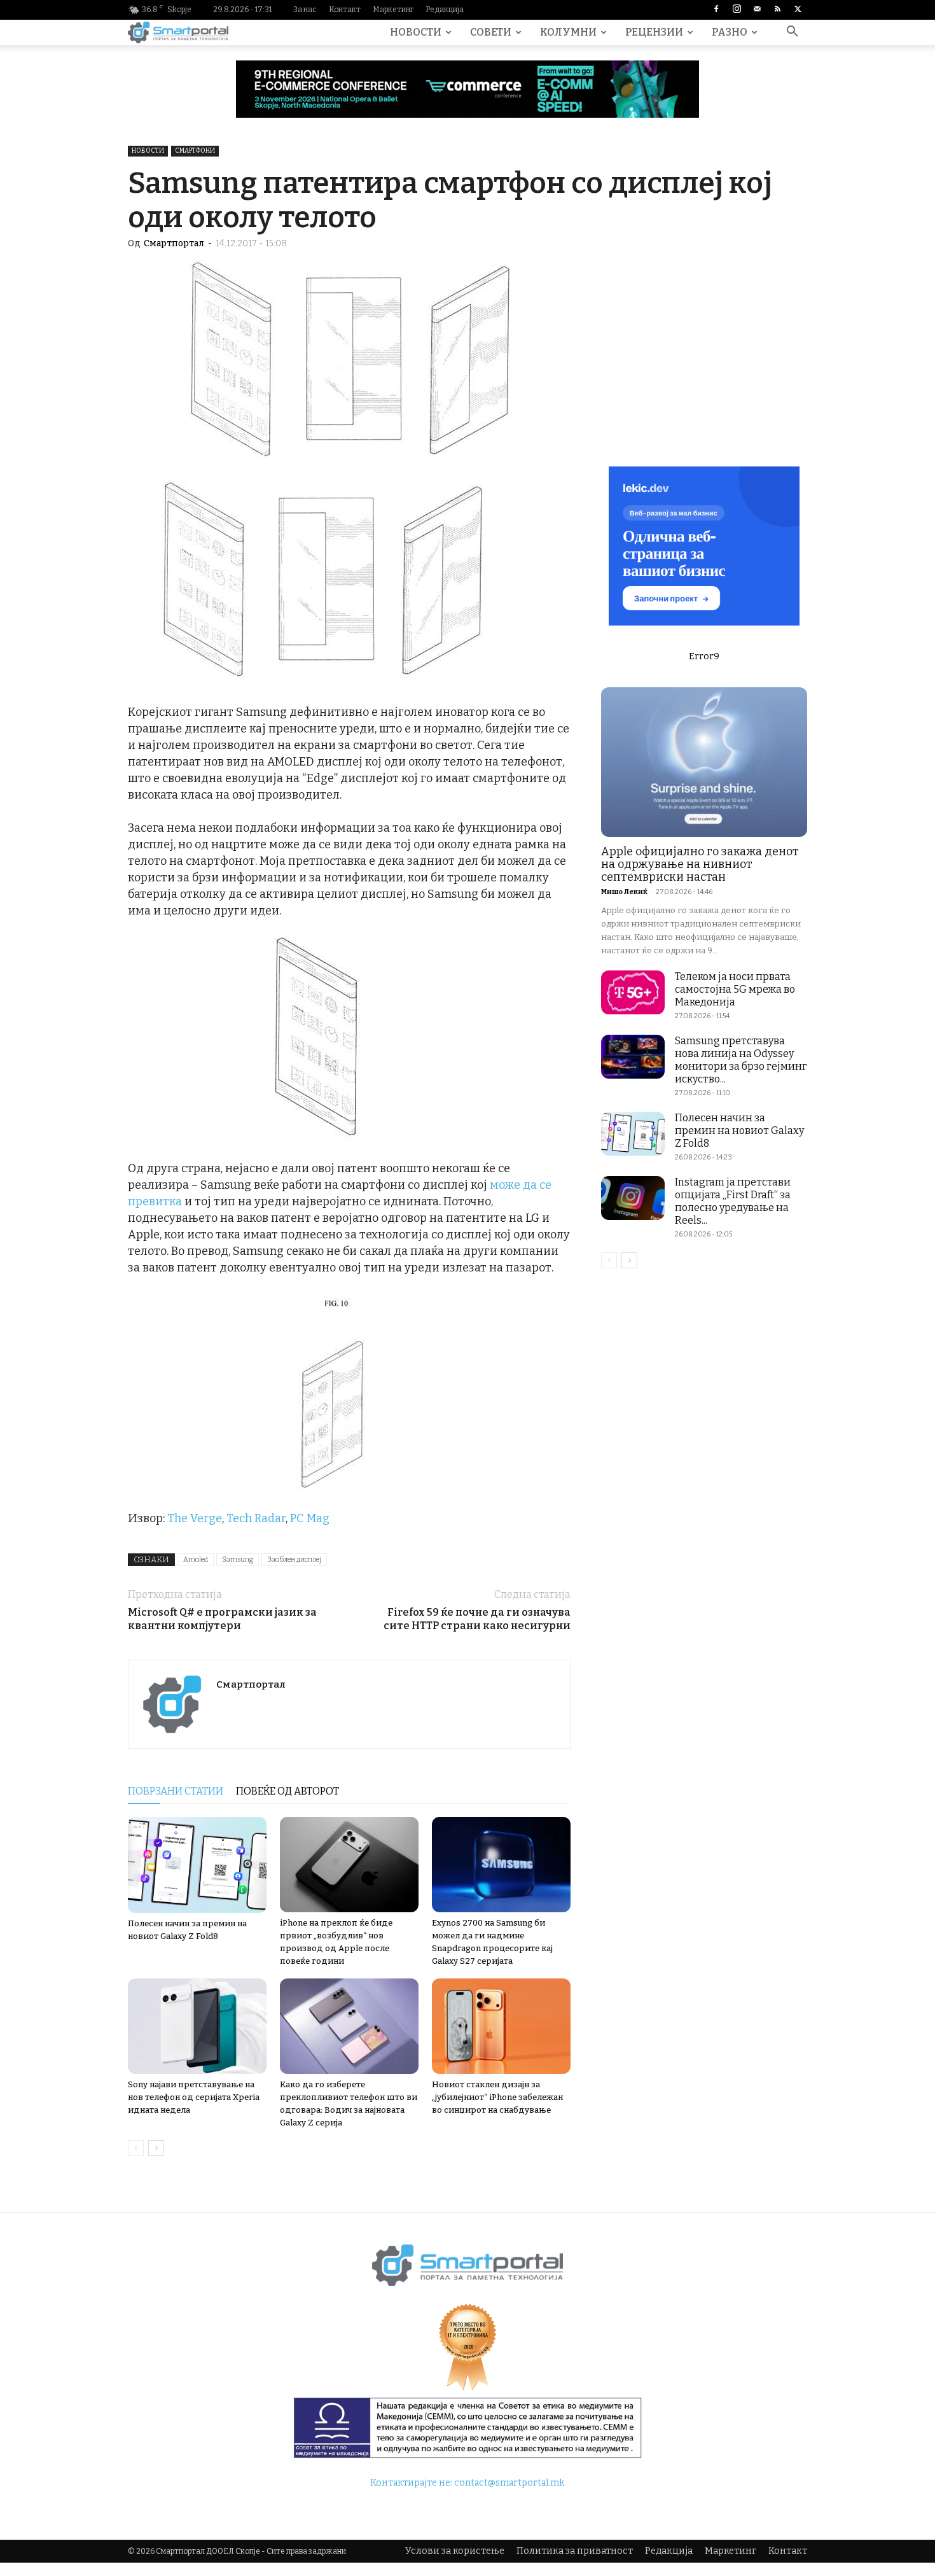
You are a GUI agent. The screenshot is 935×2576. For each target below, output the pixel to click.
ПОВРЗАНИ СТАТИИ (176, 1791)
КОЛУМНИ (568, 32)
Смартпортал (174, 243)
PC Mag (310, 1518)
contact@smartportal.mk (509, 2483)
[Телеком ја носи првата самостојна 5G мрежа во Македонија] (633, 992)
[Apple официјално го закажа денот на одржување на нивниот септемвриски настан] (704, 762)
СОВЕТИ (491, 32)
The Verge (195, 1518)
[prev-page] (136, 2148)
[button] (792, 33)
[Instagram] (737, 10)
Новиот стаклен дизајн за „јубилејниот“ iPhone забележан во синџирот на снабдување (497, 2097)
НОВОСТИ (416, 32)
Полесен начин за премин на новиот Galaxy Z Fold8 (739, 1130)
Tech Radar (256, 1518)
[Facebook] (716, 10)
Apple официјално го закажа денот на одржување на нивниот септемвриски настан (700, 864)
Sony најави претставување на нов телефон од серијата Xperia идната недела (194, 2097)
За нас (305, 10)
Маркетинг (393, 10)
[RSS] (777, 10)
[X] (798, 10)
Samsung (238, 1559)
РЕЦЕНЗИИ (654, 32)
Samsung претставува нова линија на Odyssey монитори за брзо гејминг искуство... (741, 1060)
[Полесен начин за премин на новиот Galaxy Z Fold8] (197, 1865)
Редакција (445, 10)
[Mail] (757, 10)
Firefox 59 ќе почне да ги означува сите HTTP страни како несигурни (477, 1619)
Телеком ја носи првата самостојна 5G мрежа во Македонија (735, 989)
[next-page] (156, 2148)
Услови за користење (455, 2551)
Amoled (196, 1559)
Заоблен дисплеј (294, 1559)
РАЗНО (730, 32)
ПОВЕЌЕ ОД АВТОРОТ (287, 1791)
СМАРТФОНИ (195, 151)
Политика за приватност (575, 2551)
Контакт (345, 10)
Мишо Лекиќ (624, 892)
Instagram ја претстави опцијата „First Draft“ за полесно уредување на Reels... (733, 1201)
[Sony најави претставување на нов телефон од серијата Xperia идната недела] (197, 2026)
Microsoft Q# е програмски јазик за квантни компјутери (222, 1619)
